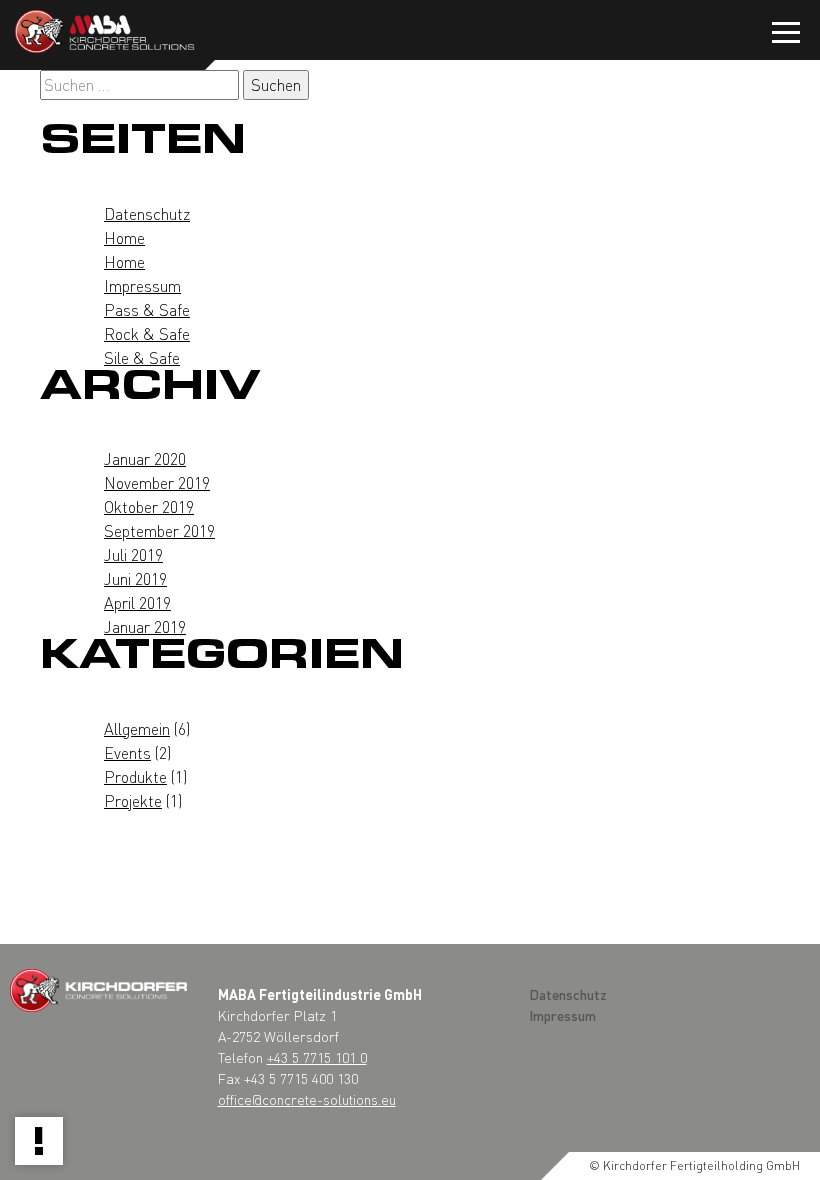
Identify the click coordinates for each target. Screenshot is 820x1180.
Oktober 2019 (149, 506)
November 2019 (157, 482)
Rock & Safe (147, 333)
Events (127, 752)
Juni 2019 (135, 578)
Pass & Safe (147, 309)
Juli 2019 (133, 554)
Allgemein (137, 728)
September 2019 (159, 530)
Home (124, 237)
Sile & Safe (142, 357)
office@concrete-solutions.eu (307, 1099)
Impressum (142, 285)
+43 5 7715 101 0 (317, 1057)
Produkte (135, 776)
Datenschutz (147, 213)
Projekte (133, 800)
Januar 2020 (145, 458)
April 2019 (137, 602)
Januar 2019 (145, 626)
